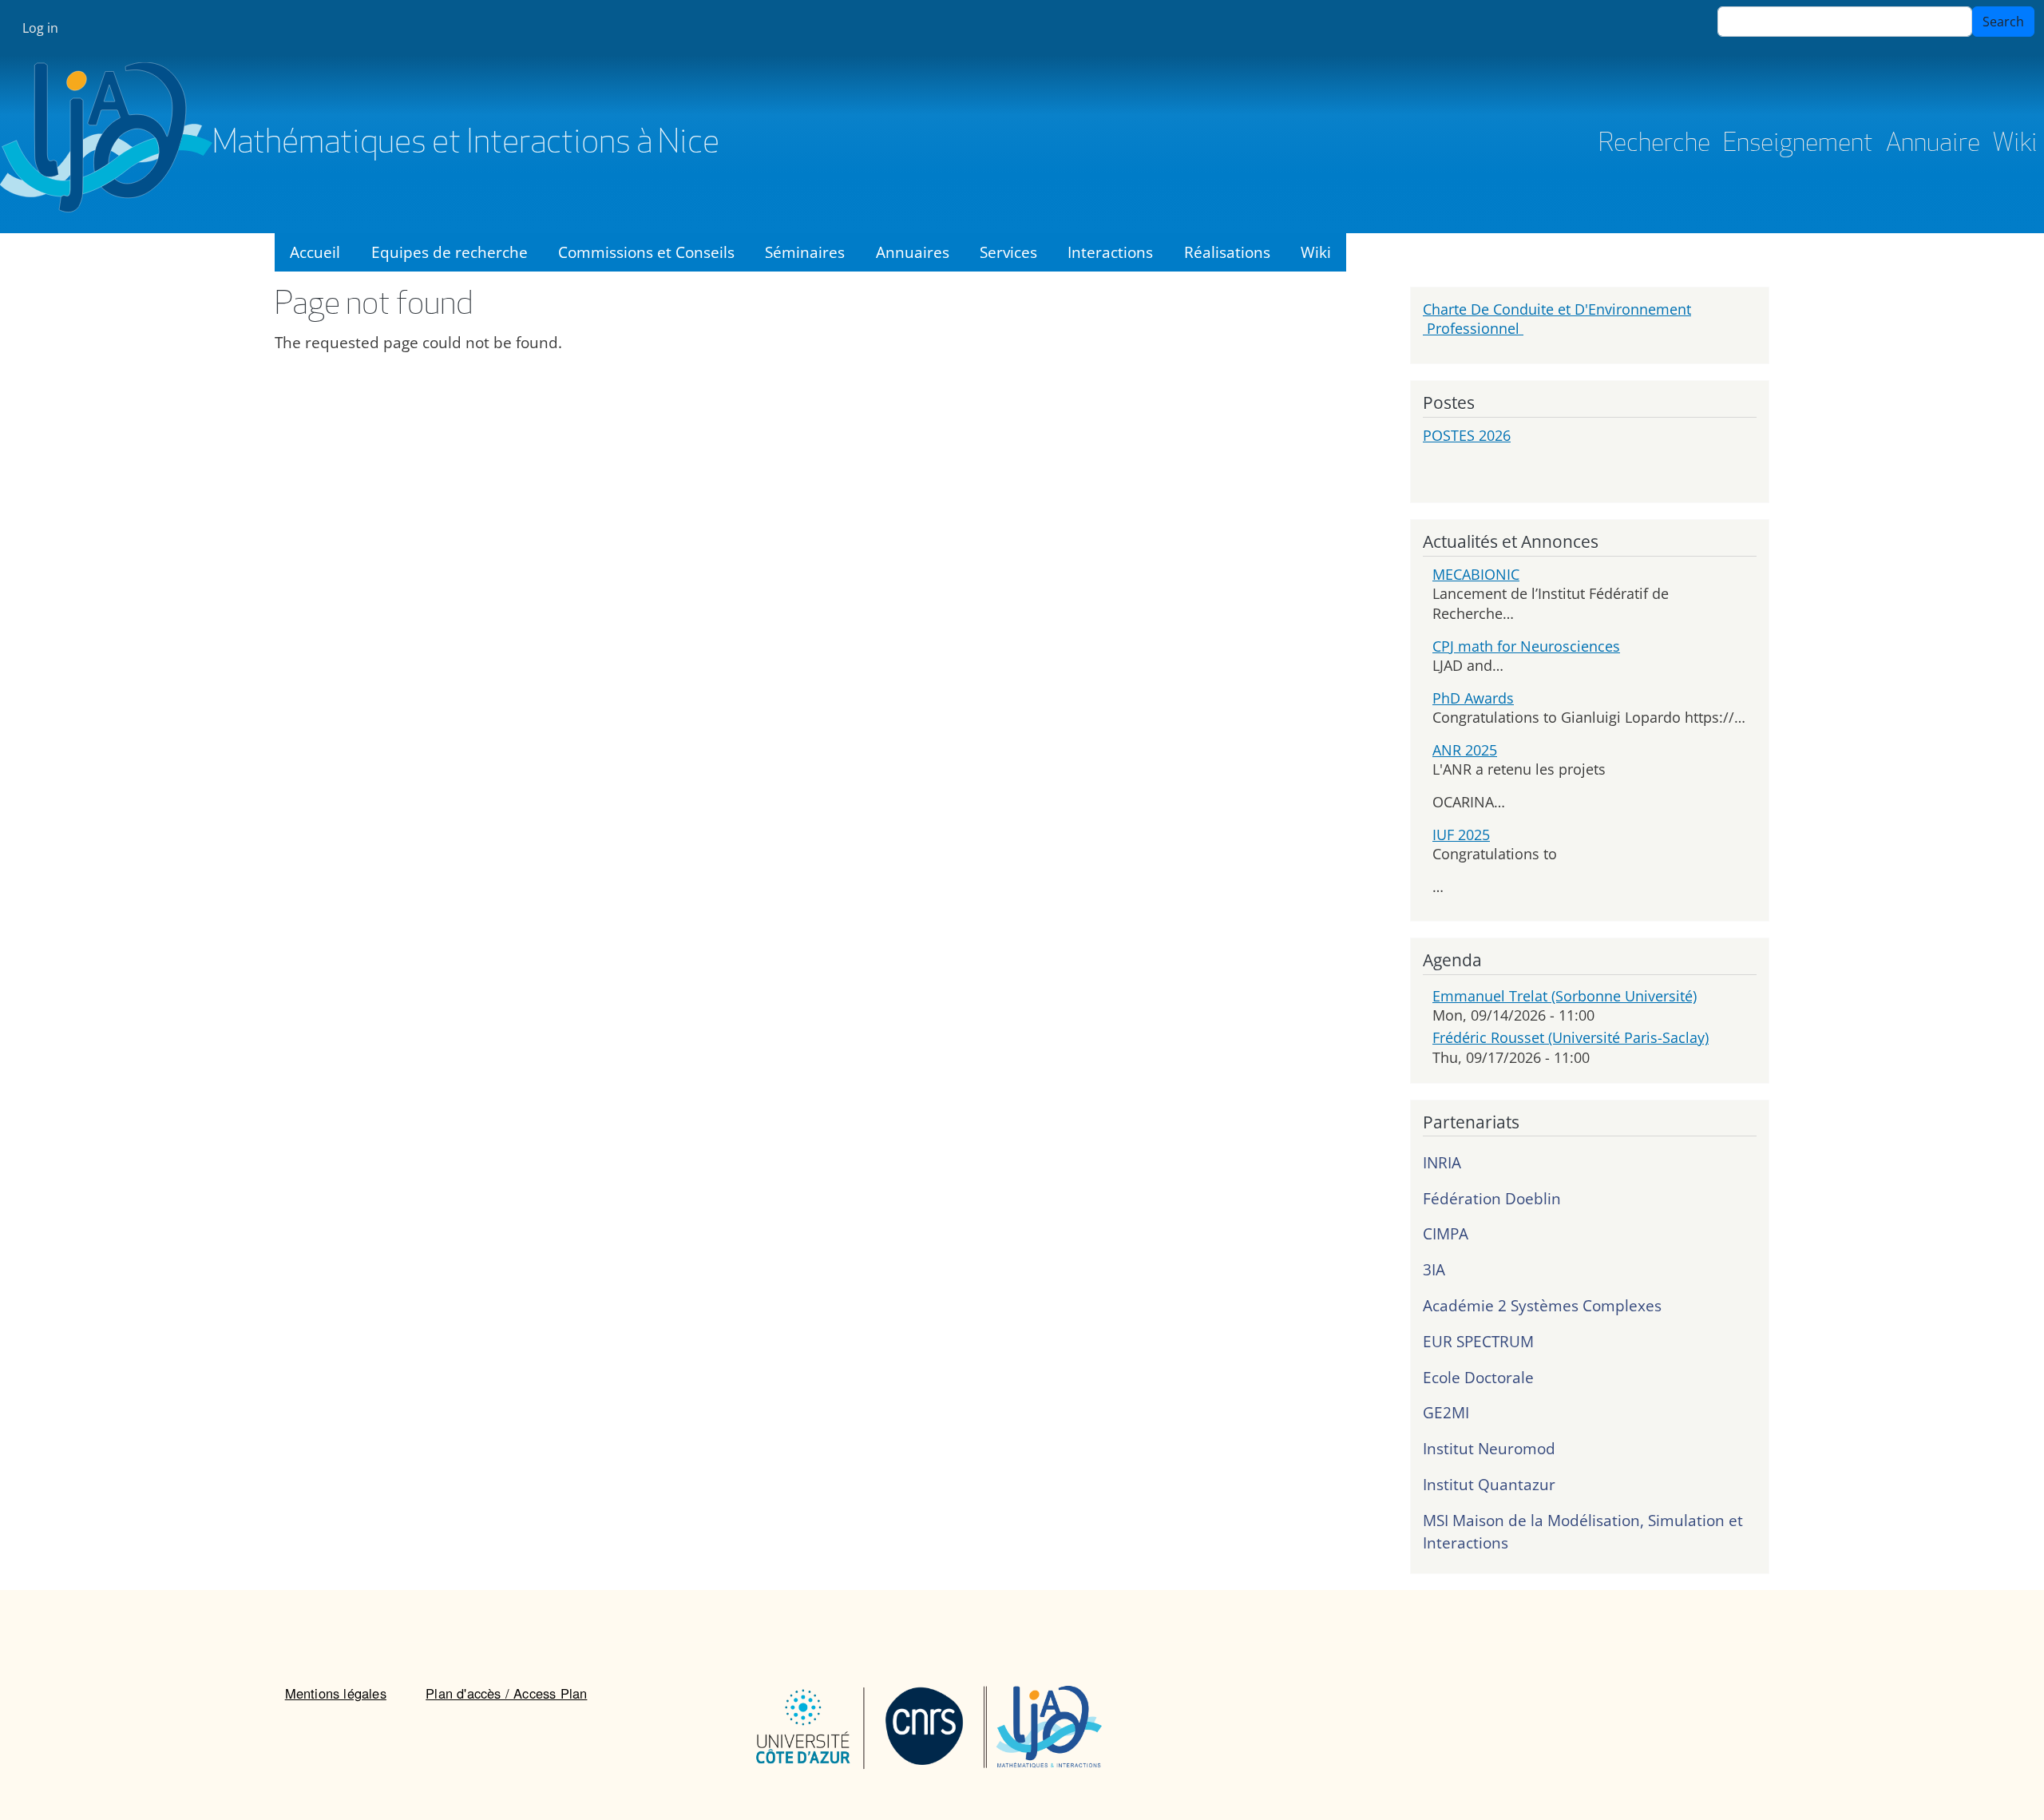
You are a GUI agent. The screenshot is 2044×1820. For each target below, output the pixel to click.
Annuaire (1933, 145)
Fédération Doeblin (1492, 1198)
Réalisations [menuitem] (1227, 252)
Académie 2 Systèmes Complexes (1542, 1305)
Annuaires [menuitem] (913, 252)
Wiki (2015, 145)
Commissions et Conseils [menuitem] (646, 252)
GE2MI (1446, 1412)
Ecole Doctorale (1478, 1377)
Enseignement (1798, 145)
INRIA (1442, 1162)
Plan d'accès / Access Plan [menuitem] (506, 1693)
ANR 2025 (1465, 750)
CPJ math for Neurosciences (1526, 646)
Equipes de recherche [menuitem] (450, 252)
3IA (1434, 1269)
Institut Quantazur (1489, 1484)
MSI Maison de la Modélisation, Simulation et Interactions (1583, 1532)
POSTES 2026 (1467, 435)
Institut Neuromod (1489, 1448)
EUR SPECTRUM (1478, 1341)
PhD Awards (1473, 698)
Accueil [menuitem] (315, 252)
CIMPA (1446, 1233)
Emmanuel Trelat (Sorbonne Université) (1565, 996)
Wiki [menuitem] (1316, 252)
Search (2003, 22)
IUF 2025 (1461, 835)
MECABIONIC (1476, 574)
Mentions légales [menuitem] (336, 1693)
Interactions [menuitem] (1110, 252)
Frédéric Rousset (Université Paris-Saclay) (1571, 1037)
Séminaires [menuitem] (805, 252)
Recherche (1654, 145)
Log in (40, 28)
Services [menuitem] (1008, 252)
